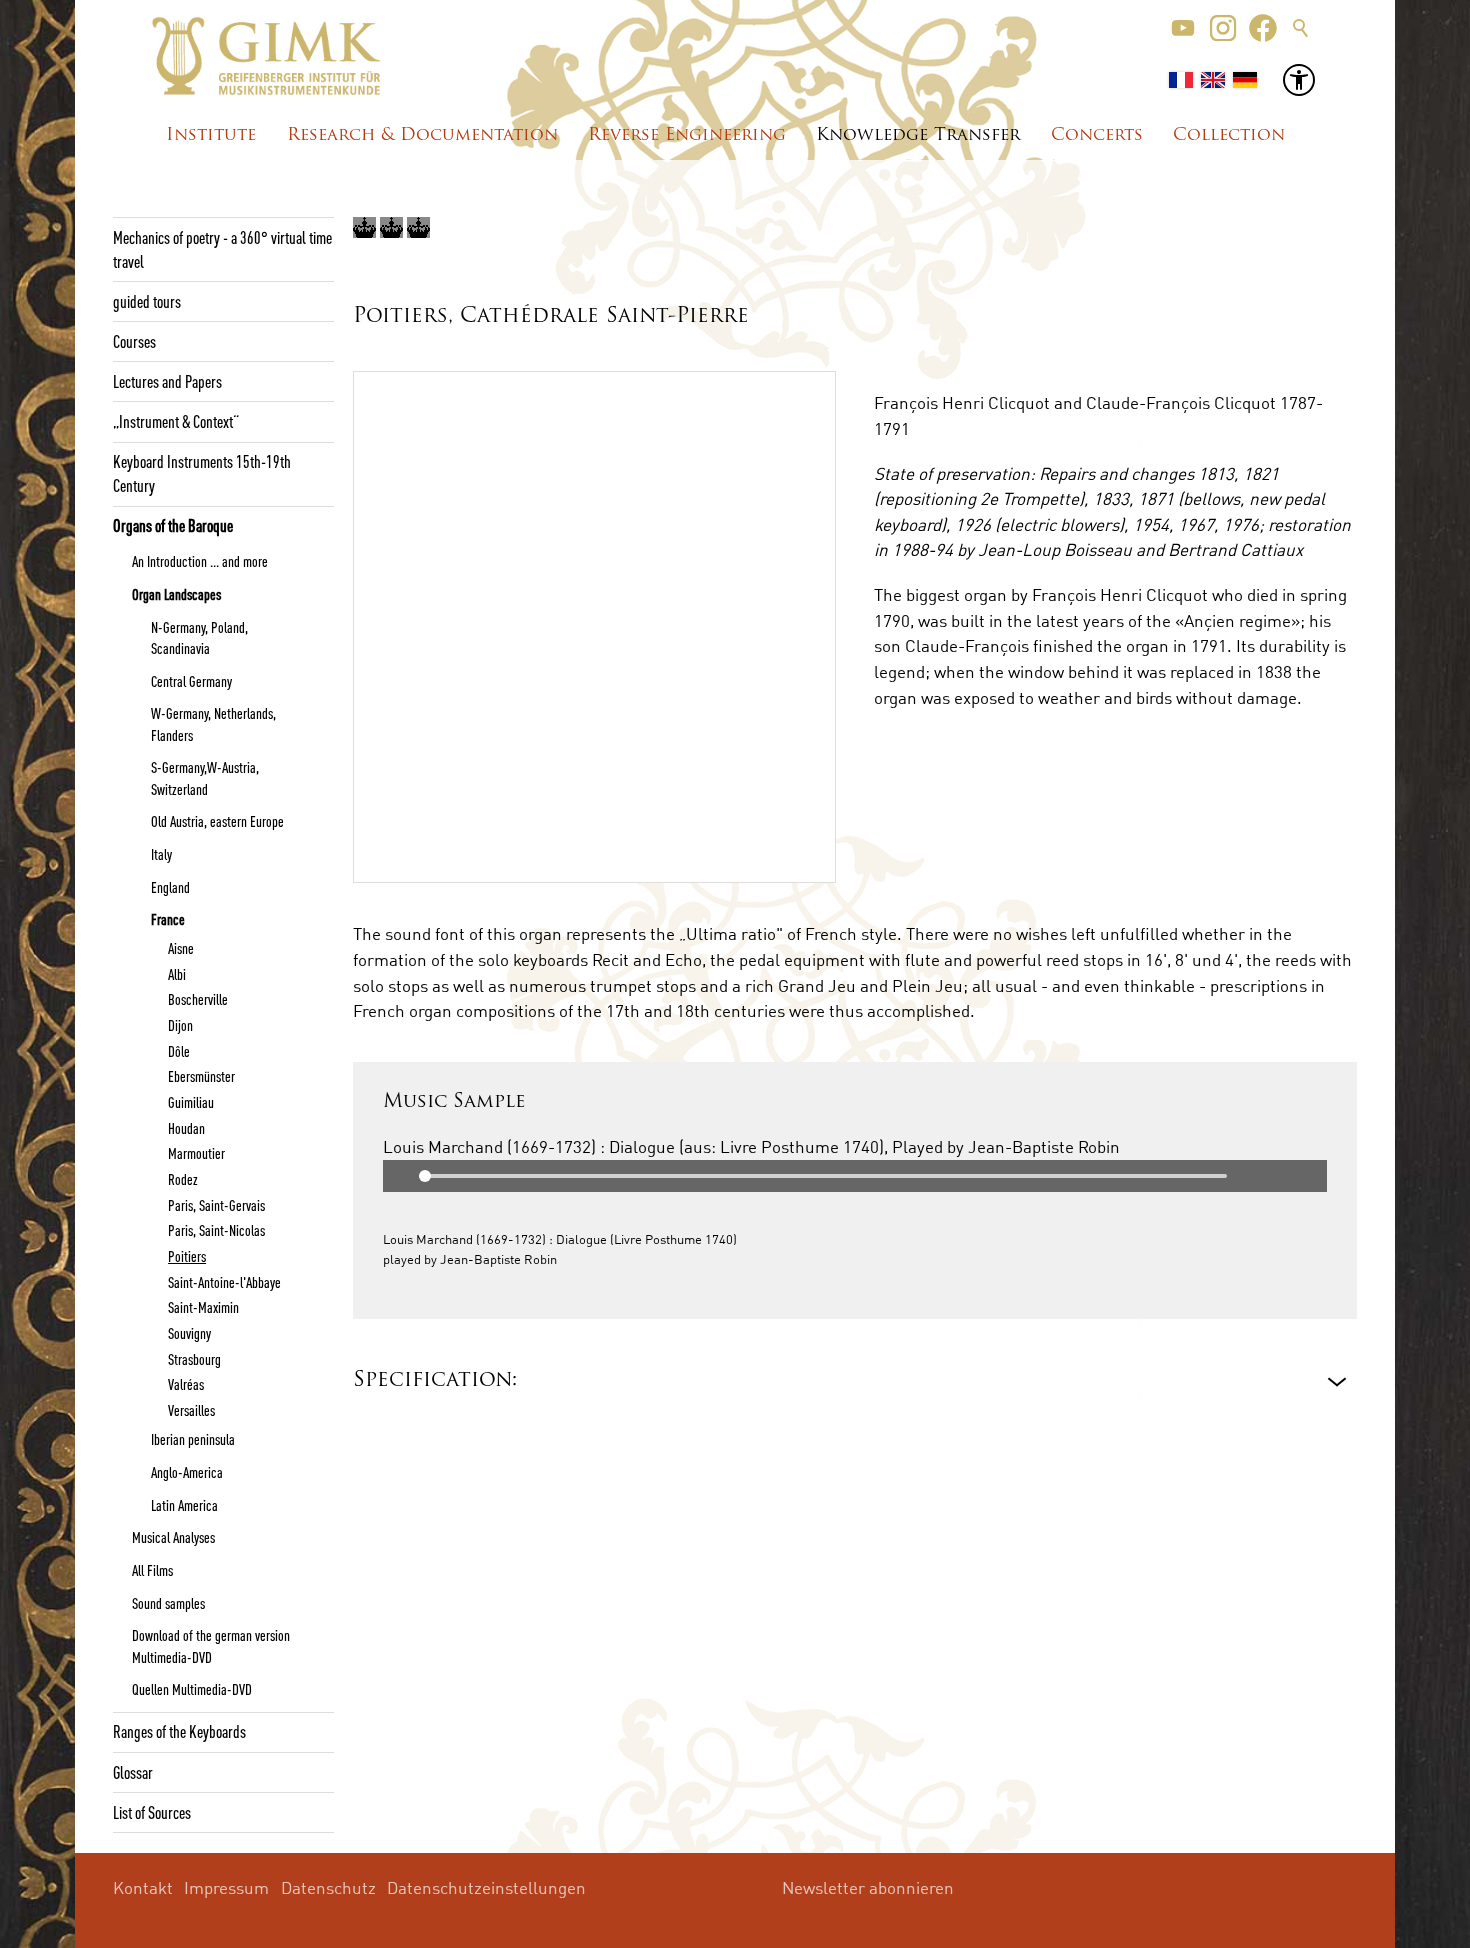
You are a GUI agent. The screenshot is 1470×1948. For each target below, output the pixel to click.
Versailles (191, 1410)
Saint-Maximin (203, 1307)
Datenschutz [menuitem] (328, 1887)
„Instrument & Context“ (176, 421)
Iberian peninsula (193, 1439)
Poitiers (187, 1256)
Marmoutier (196, 1153)
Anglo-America (187, 1472)
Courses (134, 341)
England (170, 887)
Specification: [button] (435, 1380)
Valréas (186, 1384)
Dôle (179, 1051)
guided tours (147, 301)
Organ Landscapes (176, 594)
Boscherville (198, 999)
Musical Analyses (173, 1537)
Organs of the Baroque (173, 525)
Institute (211, 135)
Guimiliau (191, 1102)
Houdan (186, 1128)
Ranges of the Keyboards (179, 1731)
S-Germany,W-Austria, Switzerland (205, 777)
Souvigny (189, 1333)
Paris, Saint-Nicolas (216, 1230)
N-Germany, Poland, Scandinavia (199, 637)
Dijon (180, 1025)
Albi (177, 974)
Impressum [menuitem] (226, 1887)
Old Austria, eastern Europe (217, 821)
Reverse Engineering (687, 135)
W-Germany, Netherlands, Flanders (213, 723)
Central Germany (191, 681)
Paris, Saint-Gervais (216, 1205)
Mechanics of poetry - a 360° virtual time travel (222, 249)
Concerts (1097, 135)
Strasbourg (194, 1359)
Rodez (183, 1179)
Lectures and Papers (167, 381)
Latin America (184, 1505)
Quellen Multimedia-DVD (192, 1689)
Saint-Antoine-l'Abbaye (224, 1282)
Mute (1311, 1176)
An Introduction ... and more (200, 561)
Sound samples (168, 1603)
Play (399, 1176)
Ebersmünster (201, 1076)
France (168, 919)
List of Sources (152, 1812)
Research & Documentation (422, 135)
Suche (1301, 28)
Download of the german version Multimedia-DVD (211, 1645)
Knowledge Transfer (918, 135)
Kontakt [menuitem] (143, 1887)
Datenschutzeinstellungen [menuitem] (486, 1887)
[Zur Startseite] (266, 56)
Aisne (181, 948)
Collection (1229, 135)
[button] (1183, 28)
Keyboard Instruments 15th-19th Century (202, 473)
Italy (161, 854)
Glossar (133, 1772)
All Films (152, 1570)
